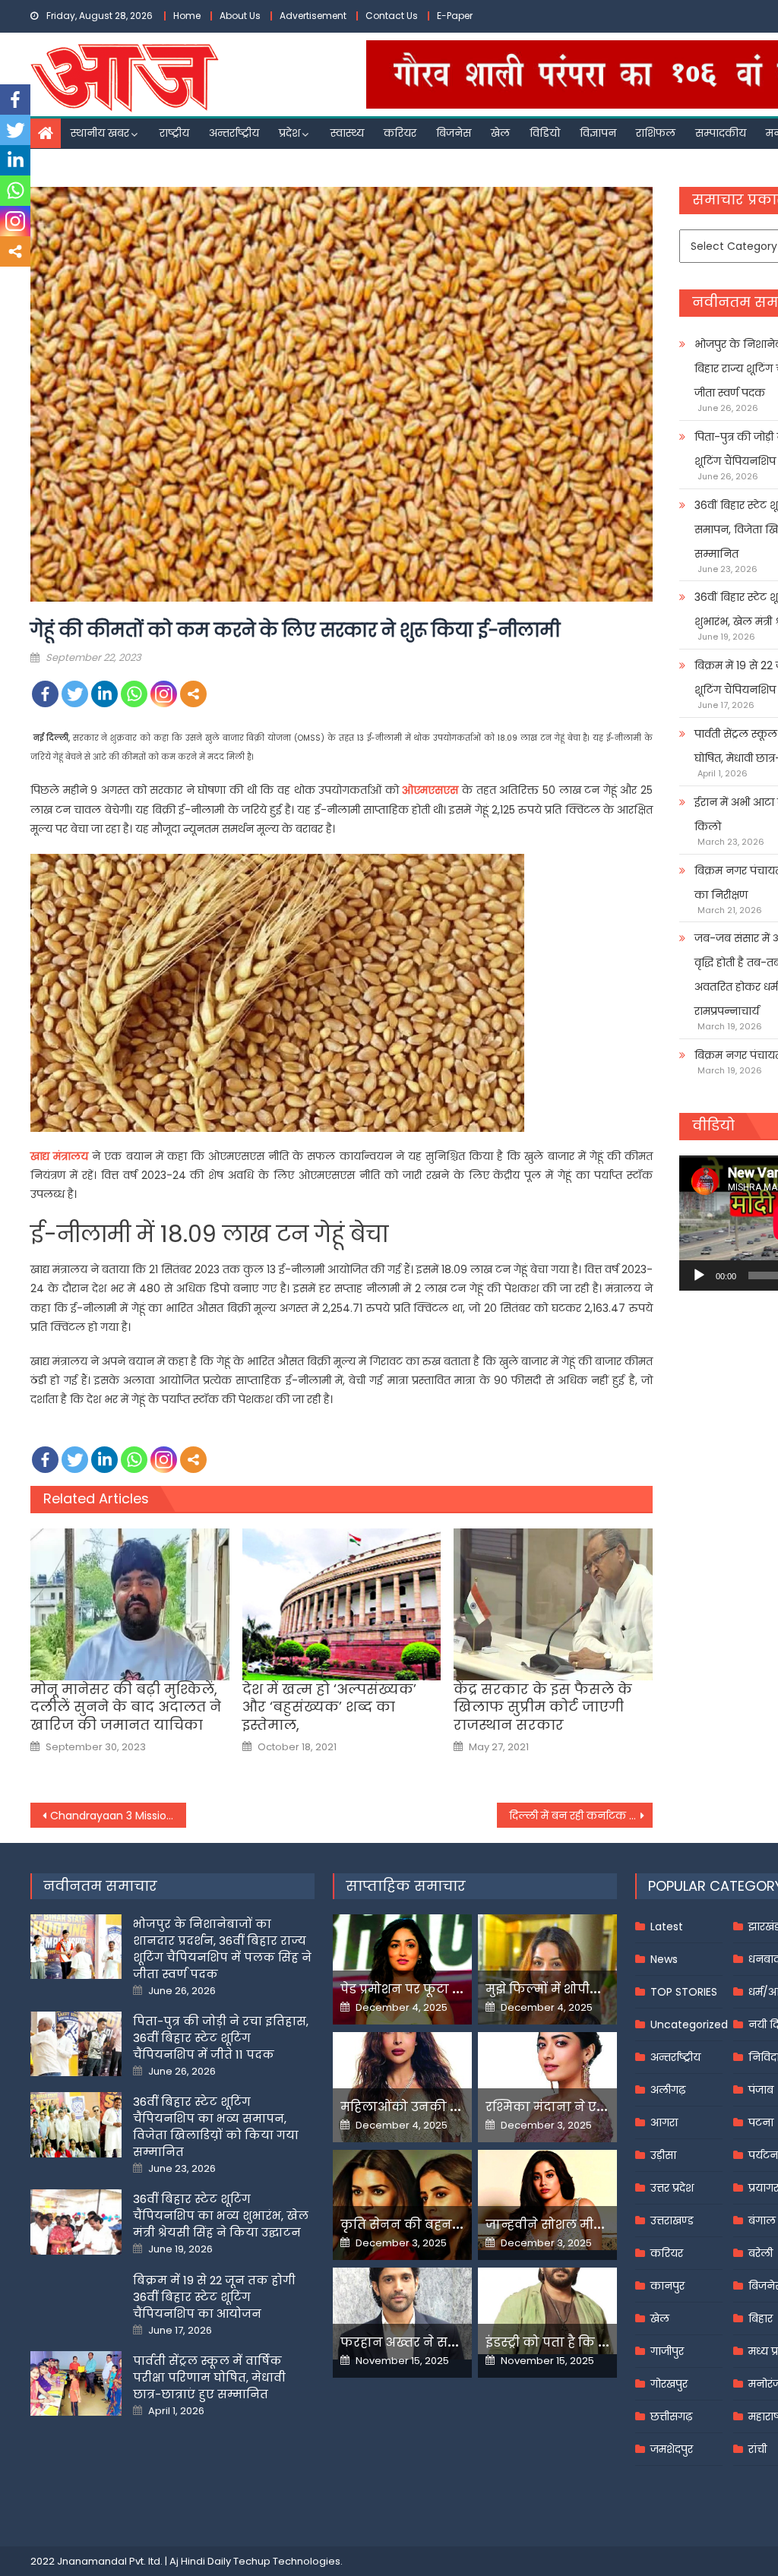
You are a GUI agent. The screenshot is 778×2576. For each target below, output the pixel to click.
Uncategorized (689, 2024)
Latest (667, 1926)
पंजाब (761, 2090)
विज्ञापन (598, 133)
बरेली (761, 2253)
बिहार (761, 2318)
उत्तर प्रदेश (672, 2188)
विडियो (545, 133)
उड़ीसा (663, 2155)
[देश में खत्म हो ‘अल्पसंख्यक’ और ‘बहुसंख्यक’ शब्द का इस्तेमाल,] (342, 1604)
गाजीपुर (667, 2351)
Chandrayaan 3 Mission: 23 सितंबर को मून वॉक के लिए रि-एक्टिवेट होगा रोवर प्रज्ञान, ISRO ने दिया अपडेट (118, 1816)
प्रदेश (289, 133)
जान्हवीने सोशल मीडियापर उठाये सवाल (596, 2225)
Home (187, 16)
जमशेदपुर (672, 2449)
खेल (500, 133)
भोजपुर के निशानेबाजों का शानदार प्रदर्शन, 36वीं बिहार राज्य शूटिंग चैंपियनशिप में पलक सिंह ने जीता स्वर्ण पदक (222, 1949)
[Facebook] (45, 694)
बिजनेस (454, 133)
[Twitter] (75, 694)
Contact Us (392, 16)
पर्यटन (763, 2155)
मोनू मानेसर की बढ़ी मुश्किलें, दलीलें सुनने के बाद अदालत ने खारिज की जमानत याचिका (126, 1707)
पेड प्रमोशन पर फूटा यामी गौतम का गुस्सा (456, 1989)
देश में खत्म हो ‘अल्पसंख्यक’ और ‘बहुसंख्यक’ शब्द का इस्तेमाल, (329, 1707)
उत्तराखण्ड (672, 2220)
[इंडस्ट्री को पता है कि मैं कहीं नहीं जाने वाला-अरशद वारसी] (547, 2311)
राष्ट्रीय (174, 133)
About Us (240, 16)
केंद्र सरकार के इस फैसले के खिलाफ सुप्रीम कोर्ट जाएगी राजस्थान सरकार (543, 1707)
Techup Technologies (287, 2561)
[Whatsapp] (134, 694)
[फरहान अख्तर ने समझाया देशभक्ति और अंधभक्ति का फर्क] (402, 2314)
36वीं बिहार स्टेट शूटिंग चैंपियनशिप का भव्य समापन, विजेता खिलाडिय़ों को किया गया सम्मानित (216, 2127)
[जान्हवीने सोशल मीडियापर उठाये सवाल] (547, 2200)
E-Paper (455, 16)
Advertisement (313, 16)
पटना (761, 2122)
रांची (757, 2449)
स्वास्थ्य (347, 133)
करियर (400, 133)
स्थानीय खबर (100, 133)
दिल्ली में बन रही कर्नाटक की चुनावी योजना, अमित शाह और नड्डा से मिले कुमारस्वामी (581, 1816)
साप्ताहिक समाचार (406, 1886)
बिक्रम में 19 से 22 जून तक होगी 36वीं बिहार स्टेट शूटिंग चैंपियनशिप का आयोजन (214, 2297)
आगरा (664, 2122)
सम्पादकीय (721, 133)
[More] (193, 694)
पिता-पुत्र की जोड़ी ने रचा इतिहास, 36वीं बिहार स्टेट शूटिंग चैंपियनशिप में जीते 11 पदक (221, 2038)
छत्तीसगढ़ (671, 2416)
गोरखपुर (669, 2384)
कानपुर (667, 2286)
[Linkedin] (104, 694)
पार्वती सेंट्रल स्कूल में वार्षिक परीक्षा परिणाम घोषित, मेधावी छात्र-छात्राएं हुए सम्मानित (209, 2377)
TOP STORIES (684, 1992)
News (664, 1959)
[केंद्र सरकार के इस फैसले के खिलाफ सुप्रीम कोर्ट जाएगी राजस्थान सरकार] (553, 1604)
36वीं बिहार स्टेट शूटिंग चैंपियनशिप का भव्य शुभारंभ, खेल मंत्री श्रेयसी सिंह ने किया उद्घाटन (221, 2216)
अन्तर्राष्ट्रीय (234, 133)
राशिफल (656, 133)
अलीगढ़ (668, 2090)
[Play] (699, 1275)
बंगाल (762, 2220)
